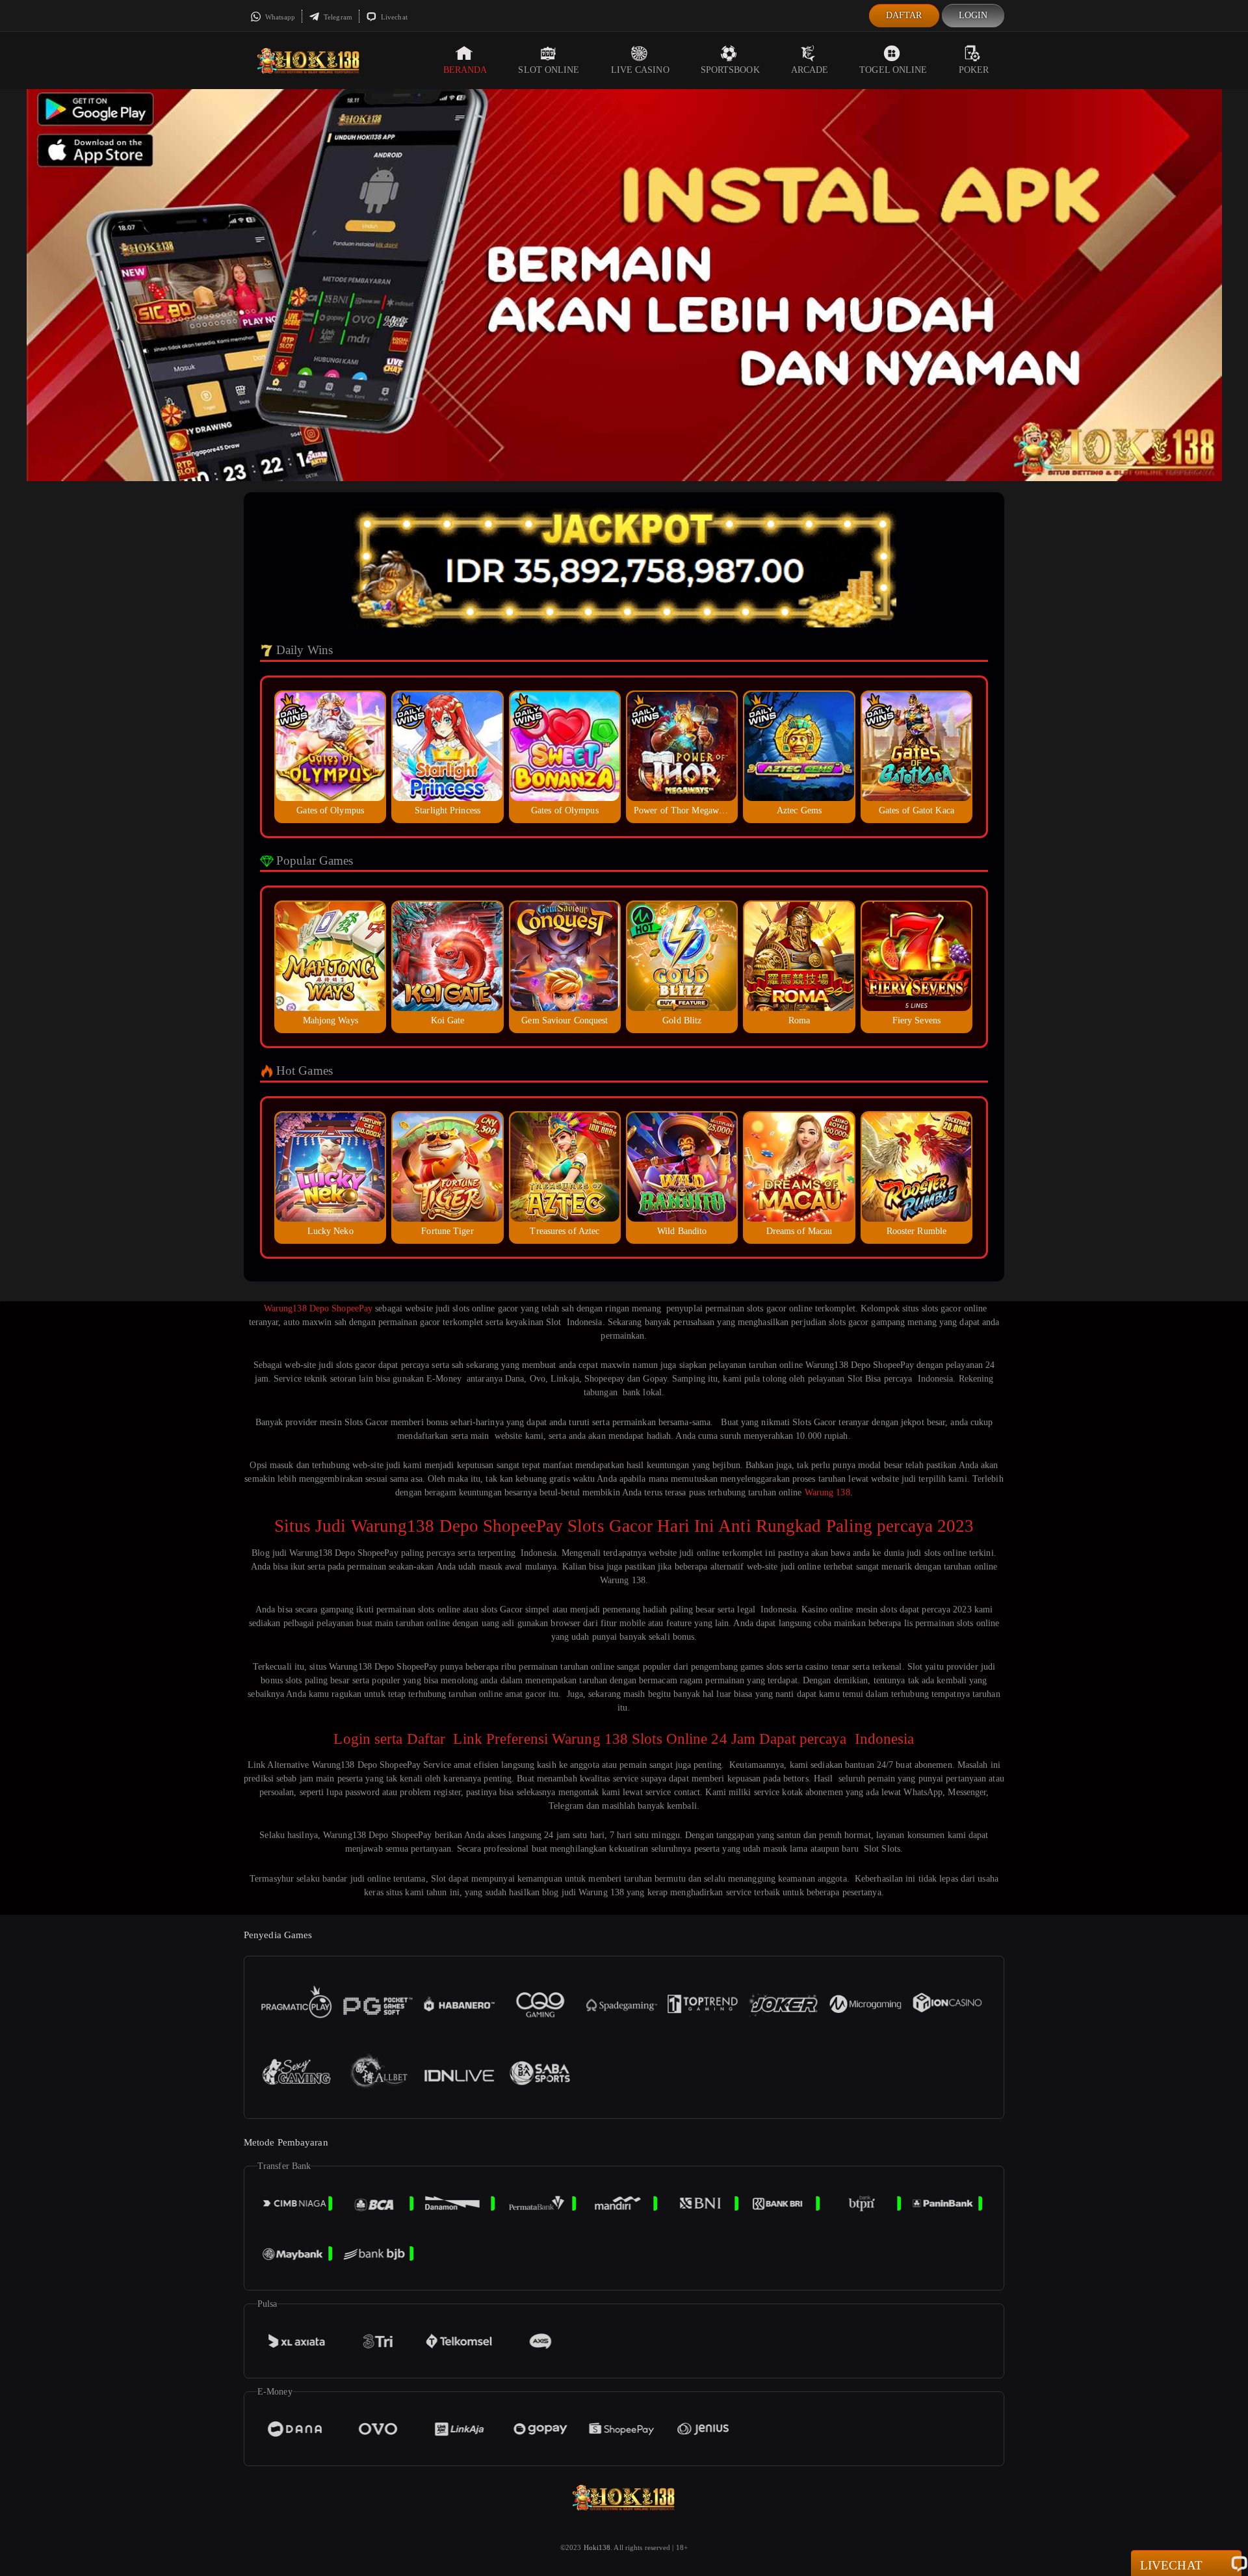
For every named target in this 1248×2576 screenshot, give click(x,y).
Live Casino (640, 70)
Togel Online (893, 70)
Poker (974, 70)
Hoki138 (597, 2547)
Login (973, 15)
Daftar (904, 15)
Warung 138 (827, 1492)
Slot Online (549, 70)
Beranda (465, 70)
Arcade (810, 70)
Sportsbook (730, 70)
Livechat (393, 17)
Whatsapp (279, 17)
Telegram (337, 17)
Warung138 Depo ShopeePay (317, 1308)
